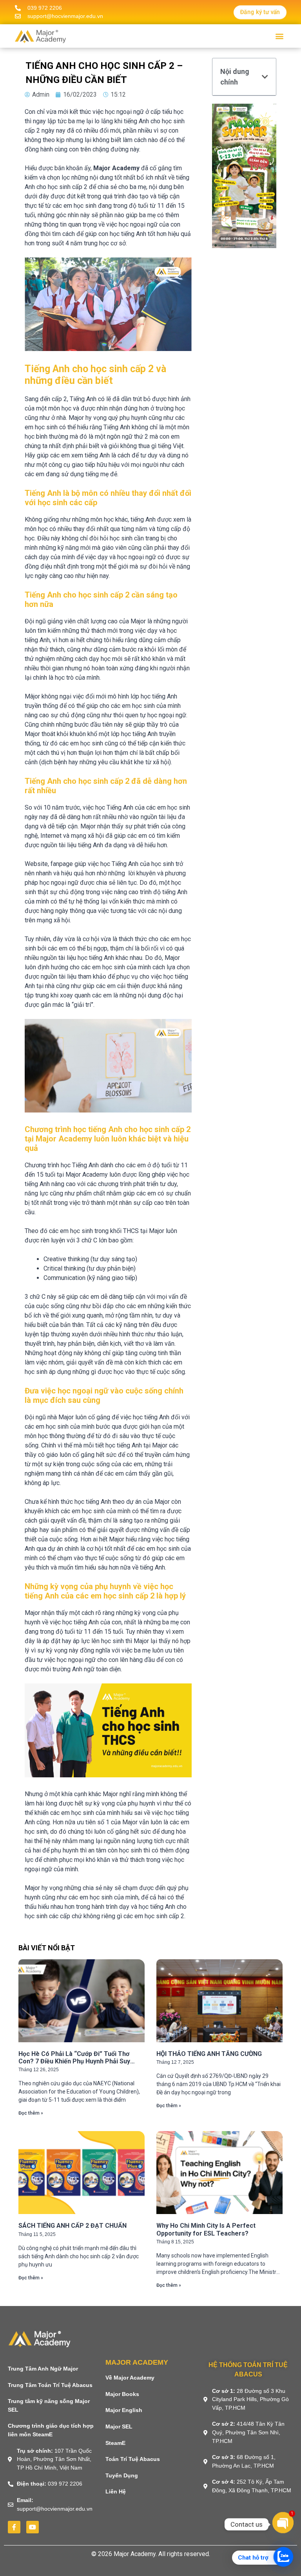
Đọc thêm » (31, 2113)
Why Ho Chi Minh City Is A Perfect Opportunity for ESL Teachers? (206, 2229)
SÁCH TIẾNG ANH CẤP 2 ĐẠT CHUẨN (73, 2226)
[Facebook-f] (14, 2527)
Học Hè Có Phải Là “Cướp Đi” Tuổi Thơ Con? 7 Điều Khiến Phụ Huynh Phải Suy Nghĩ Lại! (74, 2061)
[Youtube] (33, 2527)
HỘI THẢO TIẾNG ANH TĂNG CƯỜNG (209, 2054)
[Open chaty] (283, 2522)
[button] (280, 36)
